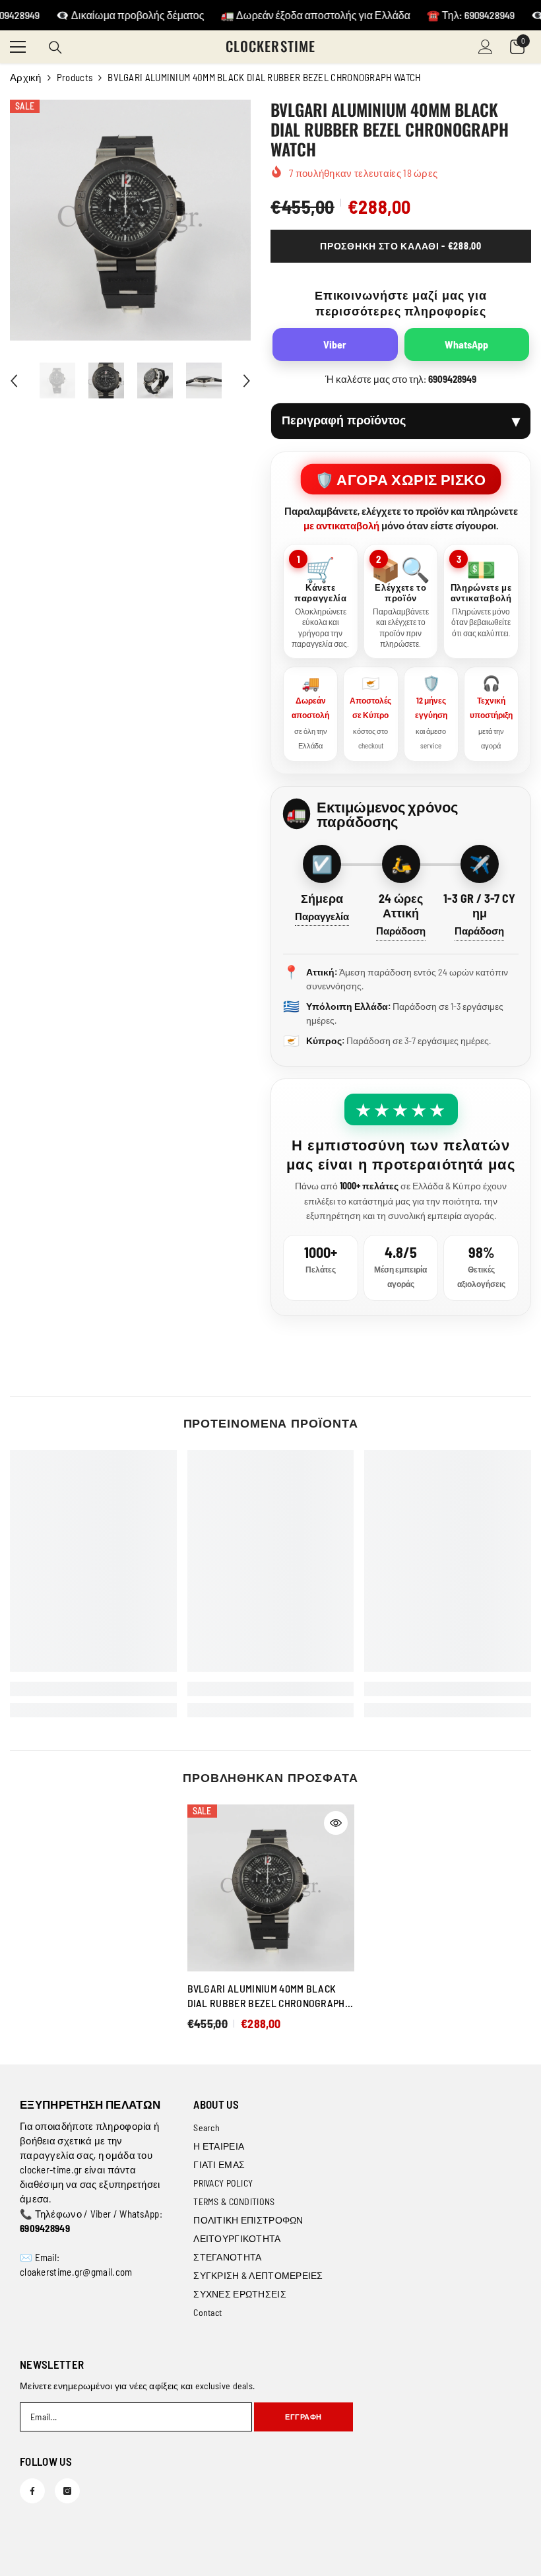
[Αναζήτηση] (55, 48)
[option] (130, 220)
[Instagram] (67, 2491)
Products (75, 77)
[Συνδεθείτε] (486, 47)
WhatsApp (466, 344)
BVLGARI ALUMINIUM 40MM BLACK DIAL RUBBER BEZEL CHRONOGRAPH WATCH (266, 1996)
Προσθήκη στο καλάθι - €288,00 (400, 246)
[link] (93, 1689)
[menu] (18, 47)
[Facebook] (32, 2491)
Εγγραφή (303, 2417)
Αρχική (26, 77)
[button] (14, 381)
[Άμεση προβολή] (336, 1823)
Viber (335, 344)
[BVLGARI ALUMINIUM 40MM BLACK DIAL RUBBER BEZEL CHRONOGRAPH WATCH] (271, 1888)
